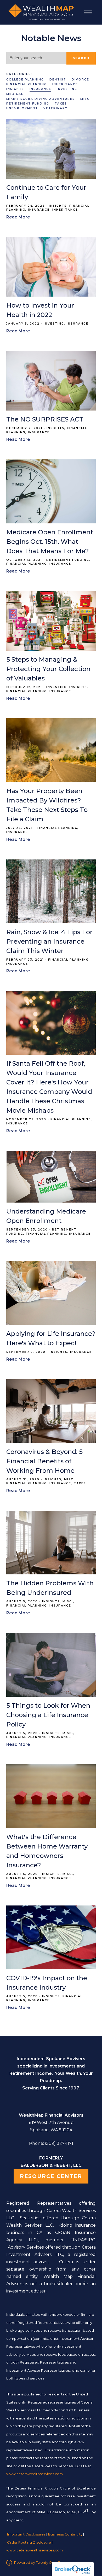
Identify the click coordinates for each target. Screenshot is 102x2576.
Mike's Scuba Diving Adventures (41, 99)
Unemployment (22, 108)
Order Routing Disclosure (29, 2542)
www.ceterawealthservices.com (35, 2550)
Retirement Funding (28, 104)
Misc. (86, 99)
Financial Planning (27, 84)
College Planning (25, 80)
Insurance (40, 89)
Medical (15, 94)
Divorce (80, 80)
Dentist (58, 80)
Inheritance (65, 84)
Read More (18, 217)
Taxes (61, 104)
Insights (15, 89)
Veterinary (55, 108)
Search (81, 58)
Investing (67, 89)
